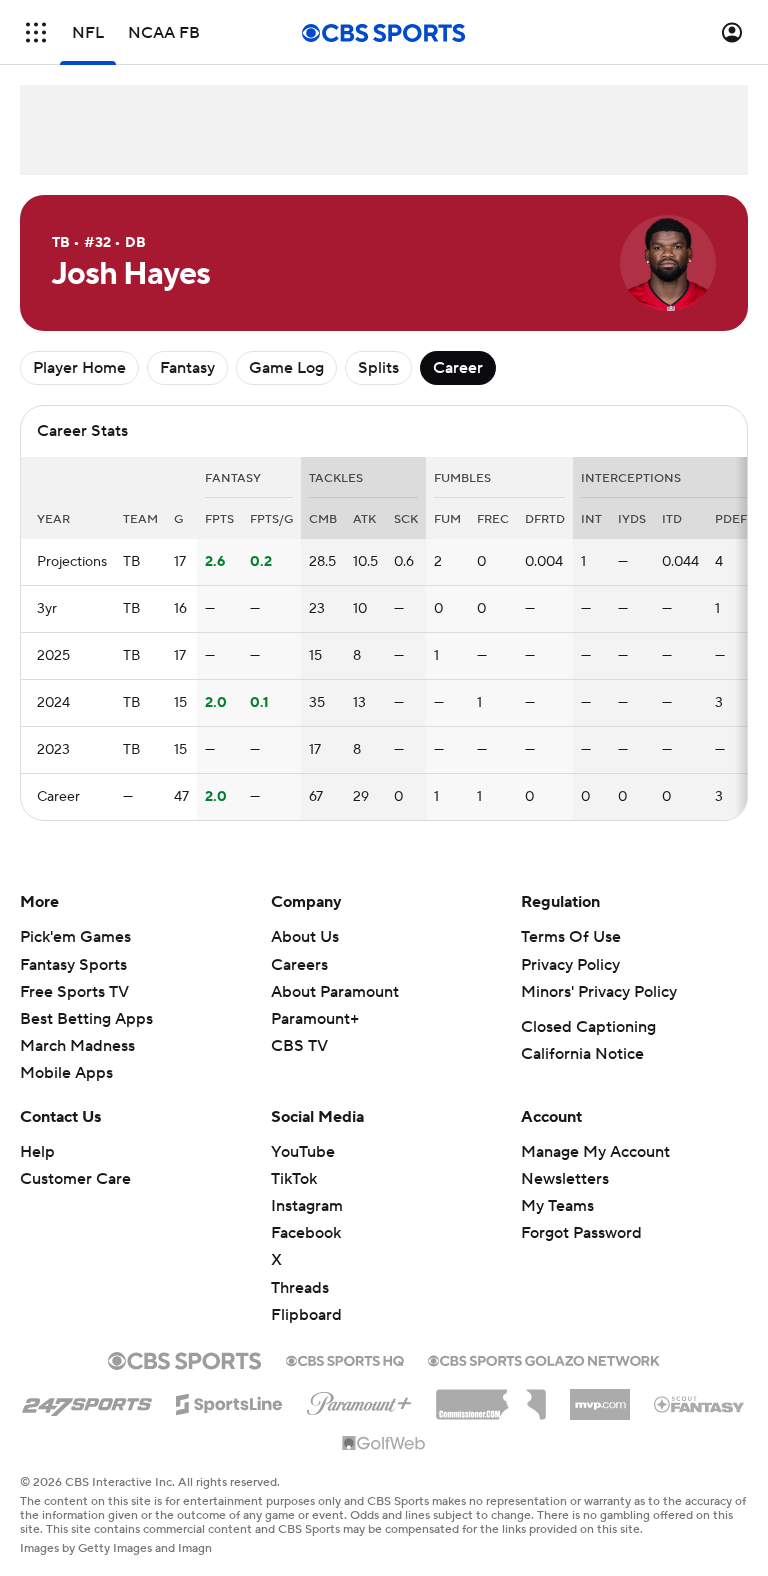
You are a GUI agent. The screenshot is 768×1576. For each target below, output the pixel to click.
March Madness (77, 1046)
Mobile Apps (66, 1073)
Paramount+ (315, 1019)
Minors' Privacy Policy (599, 992)
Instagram (307, 1206)
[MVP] (600, 1397)
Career (458, 368)
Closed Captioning (588, 1027)
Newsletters (565, 1179)
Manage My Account (595, 1152)
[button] (36, 32)
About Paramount (335, 992)
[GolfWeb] (384, 1444)
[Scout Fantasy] (700, 1403)
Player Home (79, 368)
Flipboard (306, 1315)
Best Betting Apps (86, 1019)
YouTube (303, 1152)
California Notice (582, 1054)
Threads (300, 1288)
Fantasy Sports (73, 965)
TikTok (294, 1179)
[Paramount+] (359, 1400)
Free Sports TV (74, 992)
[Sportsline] (229, 1401)
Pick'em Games (75, 937)
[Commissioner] (491, 1397)
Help (37, 1152)
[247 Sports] (87, 1401)
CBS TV (299, 1046)
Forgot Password (581, 1233)
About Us (305, 937)
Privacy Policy (570, 965)
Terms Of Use (571, 937)
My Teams (557, 1206)
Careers (299, 965)
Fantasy (187, 368)
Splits (378, 368)
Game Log (286, 368)
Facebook (306, 1233)
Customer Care (75, 1179)
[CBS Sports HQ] (345, 1359)
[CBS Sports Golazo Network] (544, 1359)
